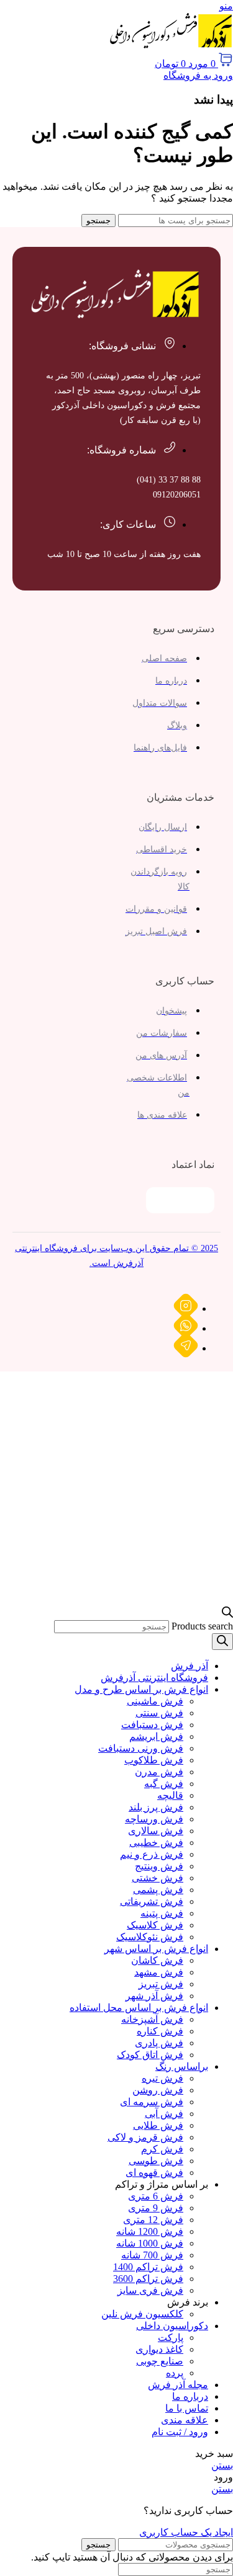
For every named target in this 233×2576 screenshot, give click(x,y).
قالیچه (170, 1795)
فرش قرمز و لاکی (145, 2137)
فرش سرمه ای (152, 2102)
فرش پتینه (162, 1913)
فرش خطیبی (156, 1843)
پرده (175, 2373)
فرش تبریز (161, 1984)
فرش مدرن (159, 1772)
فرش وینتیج (159, 1866)
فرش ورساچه (154, 1819)
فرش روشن (158, 2090)
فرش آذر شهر (154, 1996)
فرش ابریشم (156, 1736)
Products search (202, 1626)
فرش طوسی (156, 2161)
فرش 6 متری (156, 2196)
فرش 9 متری (156, 2208)
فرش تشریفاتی (152, 1901)
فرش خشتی (158, 1878)
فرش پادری (159, 2043)
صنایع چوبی (160, 2361)
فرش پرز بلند (156, 1807)
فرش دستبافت (152, 1725)
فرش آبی (164, 2114)
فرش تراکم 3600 (148, 2279)
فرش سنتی (159, 1713)
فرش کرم (162, 2149)
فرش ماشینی (155, 1701)
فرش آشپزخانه (152, 2019)
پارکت (171, 2338)
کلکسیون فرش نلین (142, 2314)
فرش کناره (160, 2031)
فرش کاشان (157, 1960)
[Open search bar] (227, 1614)
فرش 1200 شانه (150, 2231)
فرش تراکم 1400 (148, 2267)
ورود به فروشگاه (198, 75)
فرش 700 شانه (152, 2255)
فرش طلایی (158, 2125)
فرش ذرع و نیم (152, 1854)
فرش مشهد (159, 1972)
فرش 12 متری (153, 2220)
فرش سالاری (156, 1831)
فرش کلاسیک (155, 1925)
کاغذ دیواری (159, 2349)
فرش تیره (162, 2078)
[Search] (222, 1642)
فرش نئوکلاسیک (150, 1937)
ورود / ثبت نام (180, 2432)
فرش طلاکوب (154, 1760)
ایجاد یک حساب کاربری (186, 2532)
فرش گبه (164, 1784)
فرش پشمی (158, 1890)
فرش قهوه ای (154, 2173)
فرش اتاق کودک (150, 2055)
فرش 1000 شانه (150, 2243)
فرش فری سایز (150, 2290)
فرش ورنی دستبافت (141, 1748)
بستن (222, 2465)
